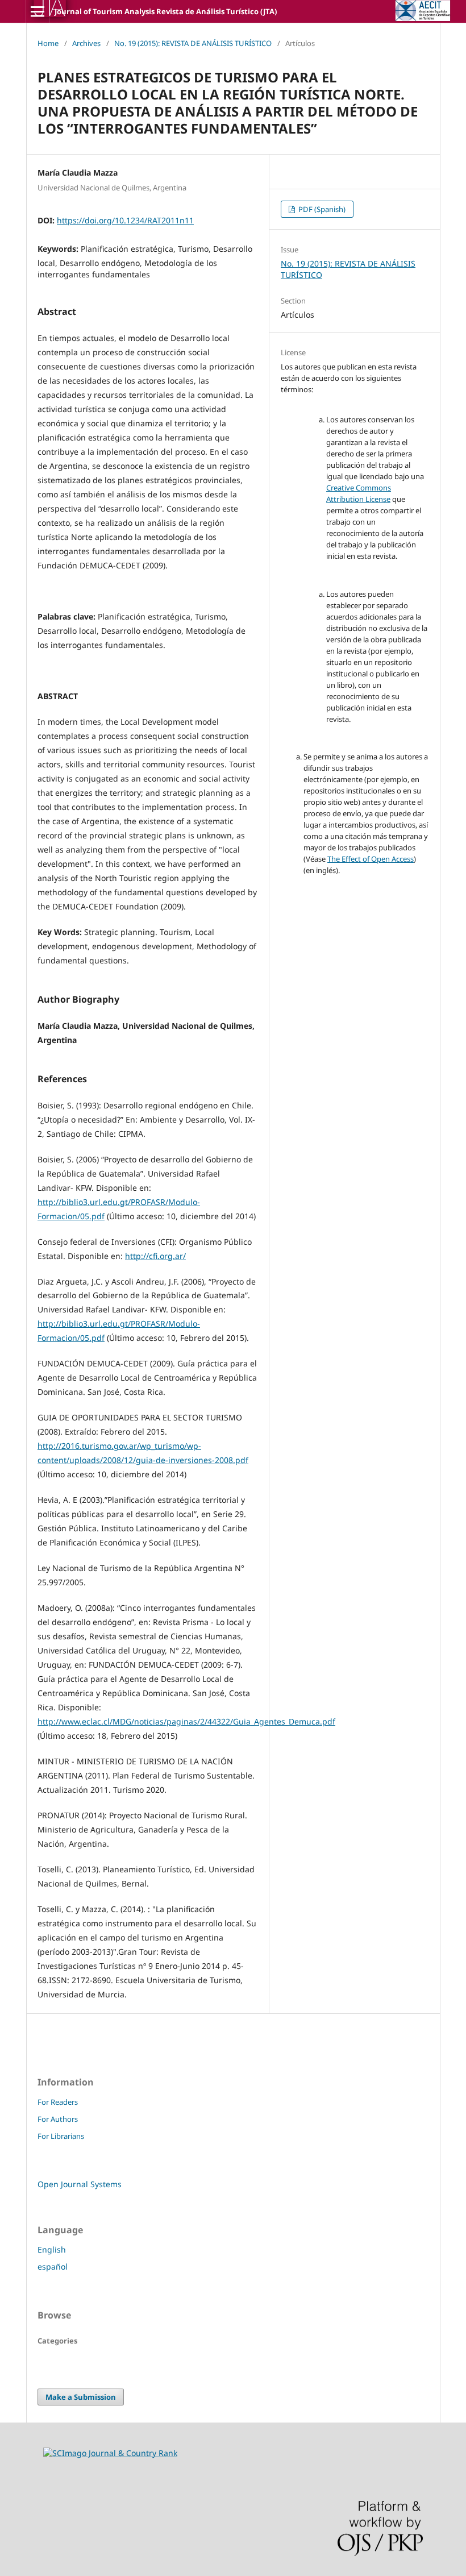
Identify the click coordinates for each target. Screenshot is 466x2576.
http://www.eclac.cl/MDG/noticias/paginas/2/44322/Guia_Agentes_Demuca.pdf (186, 1721)
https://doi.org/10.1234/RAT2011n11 (125, 220)
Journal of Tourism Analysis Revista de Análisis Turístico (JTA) (166, 11)
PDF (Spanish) (321, 209)
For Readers (58, 2102)
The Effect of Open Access (371, 859)
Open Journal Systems (80, 2184)
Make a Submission (81, 2397)
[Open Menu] (38, 11)
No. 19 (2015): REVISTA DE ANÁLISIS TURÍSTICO (193, 43)
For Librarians (61, 2136)
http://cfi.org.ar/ (155, 1256)
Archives (86, 43)
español (53, 2267)
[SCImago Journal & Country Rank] (110, 2453)
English (52, 2249)
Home (48, 43)
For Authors (58, 2119)
